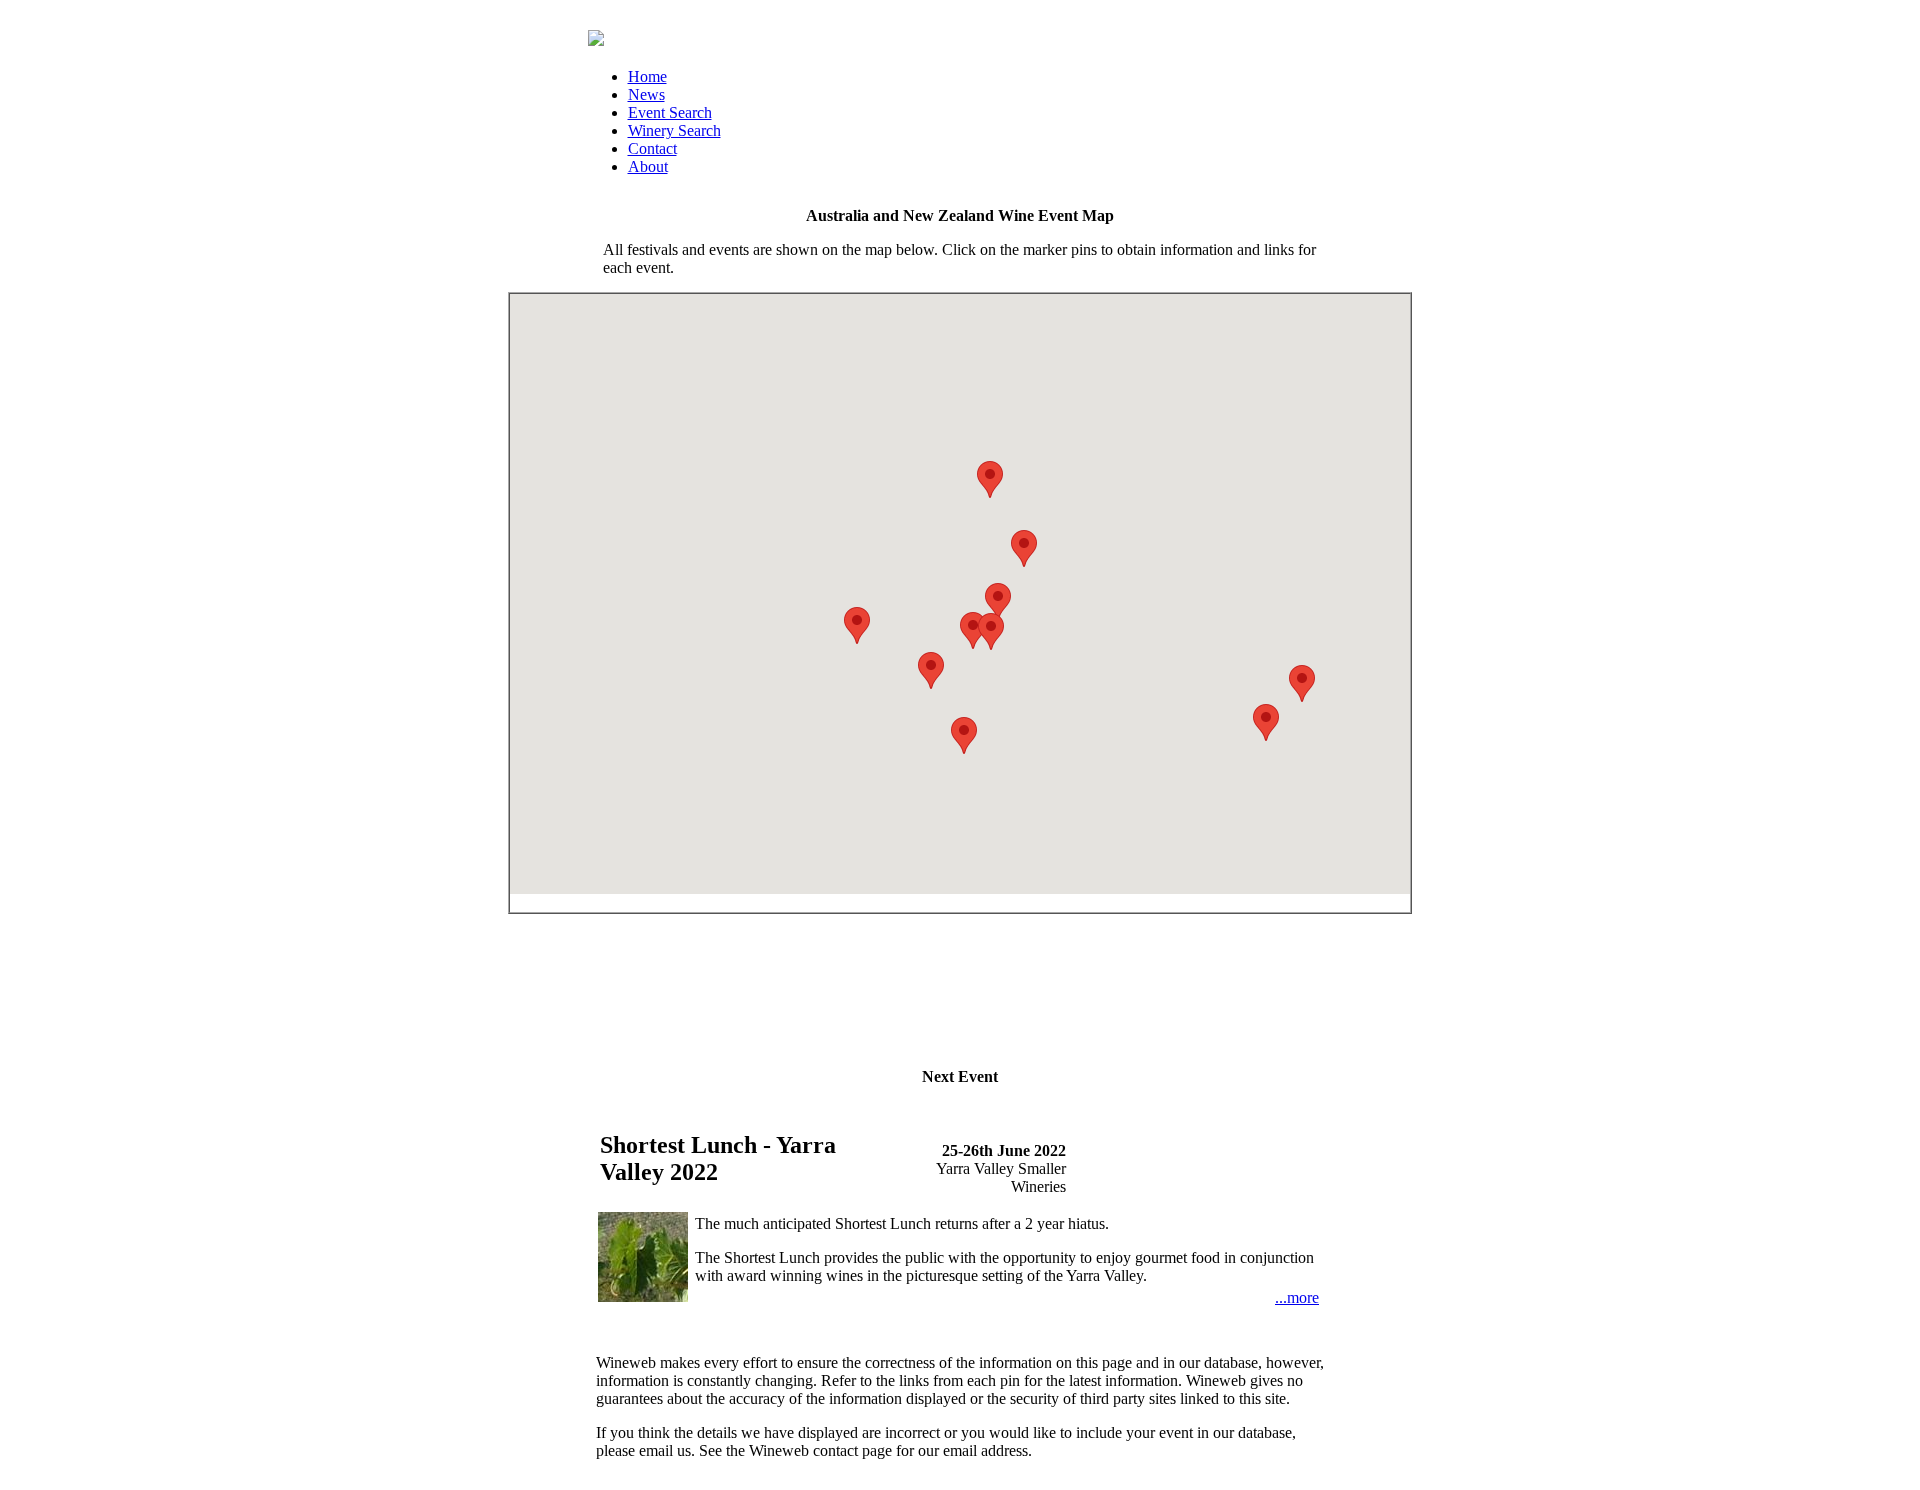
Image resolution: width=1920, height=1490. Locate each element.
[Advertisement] (960, 981)
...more (1297, 1297)
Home (647, 76)
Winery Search (674, 130)
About (648, 166)
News (646, 94)
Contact (652, 148)
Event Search (670, 112)
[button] (931, 670)
